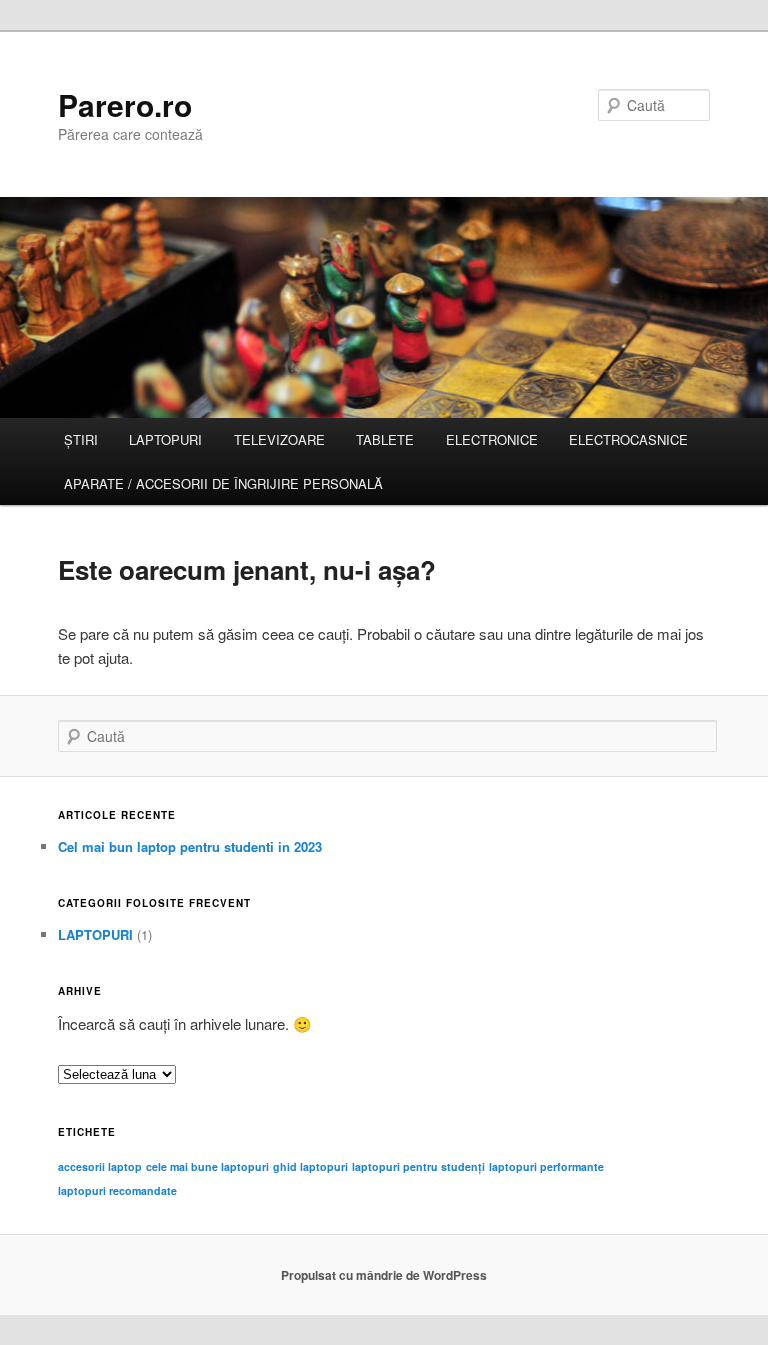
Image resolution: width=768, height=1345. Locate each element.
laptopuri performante (546, 1166)
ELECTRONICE (492, 439)
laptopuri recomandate (117, 1190)
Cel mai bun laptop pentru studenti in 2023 (190, 846)
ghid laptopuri (310, 1166)
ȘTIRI (81, 439)
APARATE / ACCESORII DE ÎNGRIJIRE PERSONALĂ (223, 483)
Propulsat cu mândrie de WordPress (384, 1275)
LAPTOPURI (165, 439)
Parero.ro (125, 104)
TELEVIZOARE (279, 439)
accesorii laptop (100, 1166)
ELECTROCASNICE (628, 439)
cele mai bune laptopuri (207, 1166)
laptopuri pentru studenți (418, 1166)
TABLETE (385, 439)
